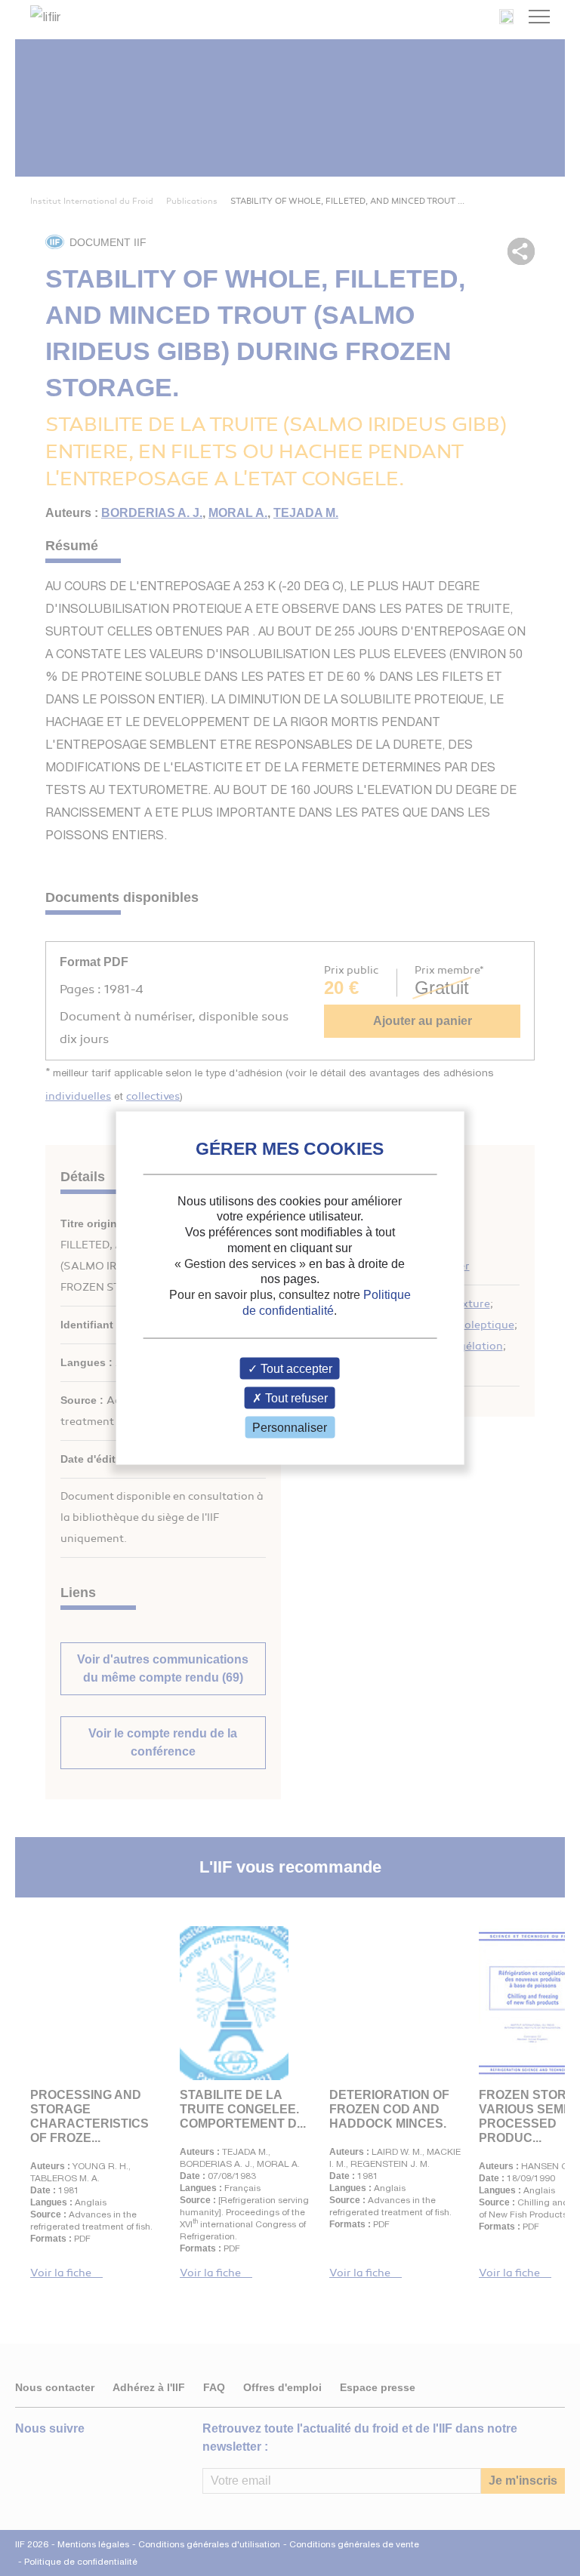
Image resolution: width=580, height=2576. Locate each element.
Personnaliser (290, 1428)
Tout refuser (295, 1398)
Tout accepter (295, 1368)
